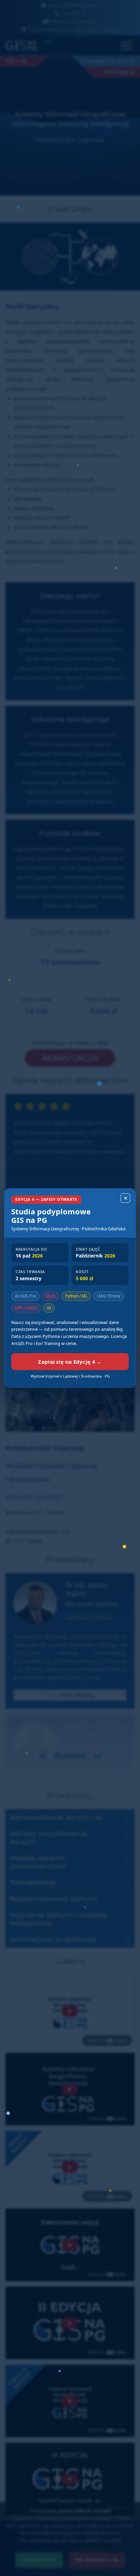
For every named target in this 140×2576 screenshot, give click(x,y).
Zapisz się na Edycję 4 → (70, 1362)
